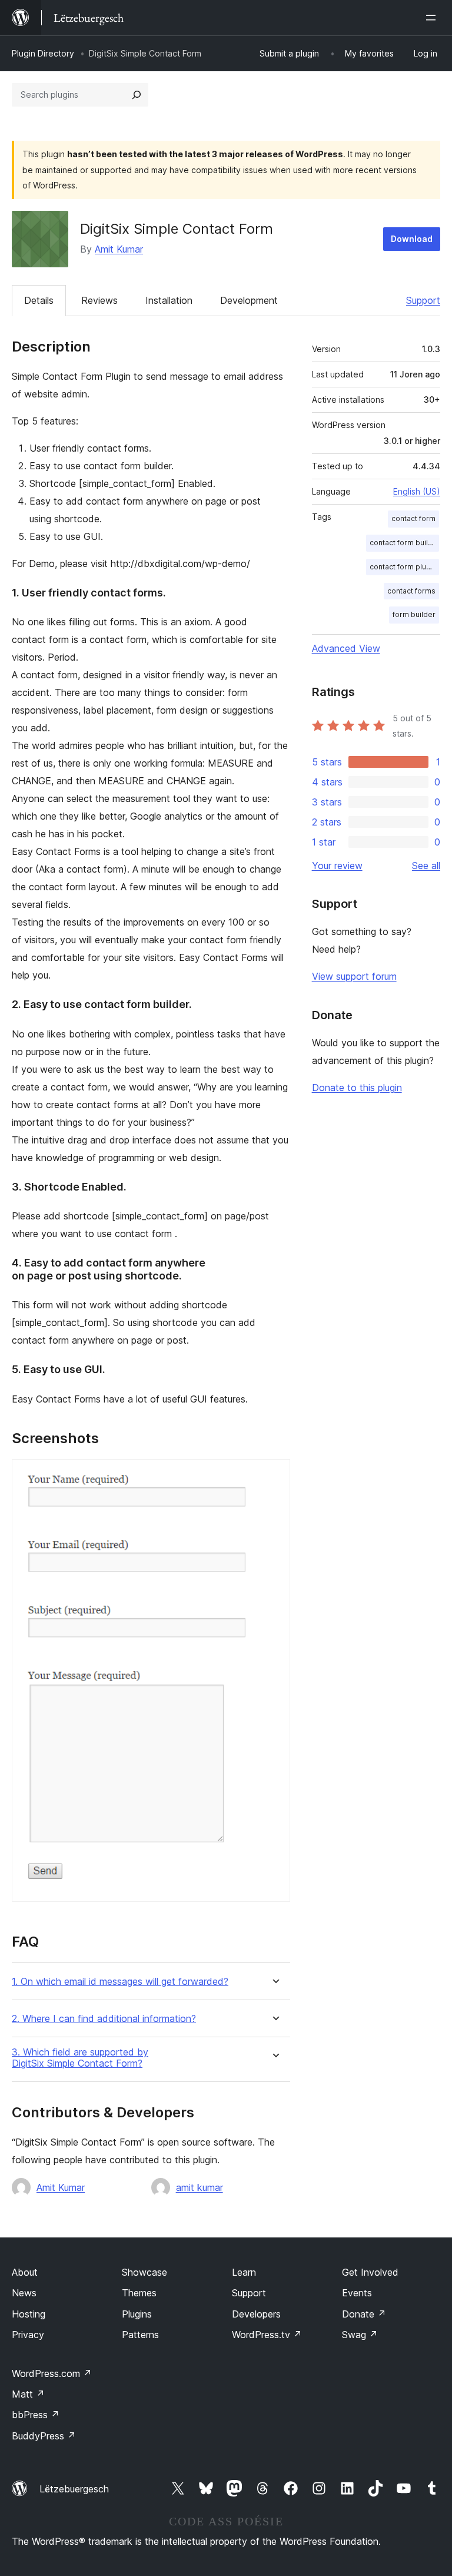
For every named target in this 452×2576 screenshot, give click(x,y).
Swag (360, 2335)
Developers (256, 2314)
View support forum (354, 976)
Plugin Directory (43, 53)
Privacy (28, 2335)
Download (412, 239)
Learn (244, 2272)
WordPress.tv (267, 2335)
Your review (337, 866)
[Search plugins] (137, 95)
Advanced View (346, 648)
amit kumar (200, 2187)
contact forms (411, 591)
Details (39, 300)
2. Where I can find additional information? (104, 2019)
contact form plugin (403, 567)
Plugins (137, 2314)
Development (249, 300)
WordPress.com (52, 2373)
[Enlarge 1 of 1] (274, 1475)
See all (426, 866)
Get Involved (370, 2272)
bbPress (36, 2415)
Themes (139, 2293)
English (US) (417, 491)
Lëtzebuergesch (74, 2489)
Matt (28, 2394)
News (24, 2293)
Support (423, 300)
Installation (169, 300)
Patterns (140, 2335)
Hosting (29, 2314)
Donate (364, 2314)
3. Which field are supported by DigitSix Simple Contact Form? (80, 2058)
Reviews (99, 300)
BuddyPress (44, 2436)
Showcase (144, 2272)
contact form (413, 518)
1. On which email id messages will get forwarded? (120, 1982)
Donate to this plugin (357, 1088)
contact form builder (404, 543)
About (25, 2272)
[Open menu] (433, 18)
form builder (414, 614)
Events (357, 2293)
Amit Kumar (119, 249)
